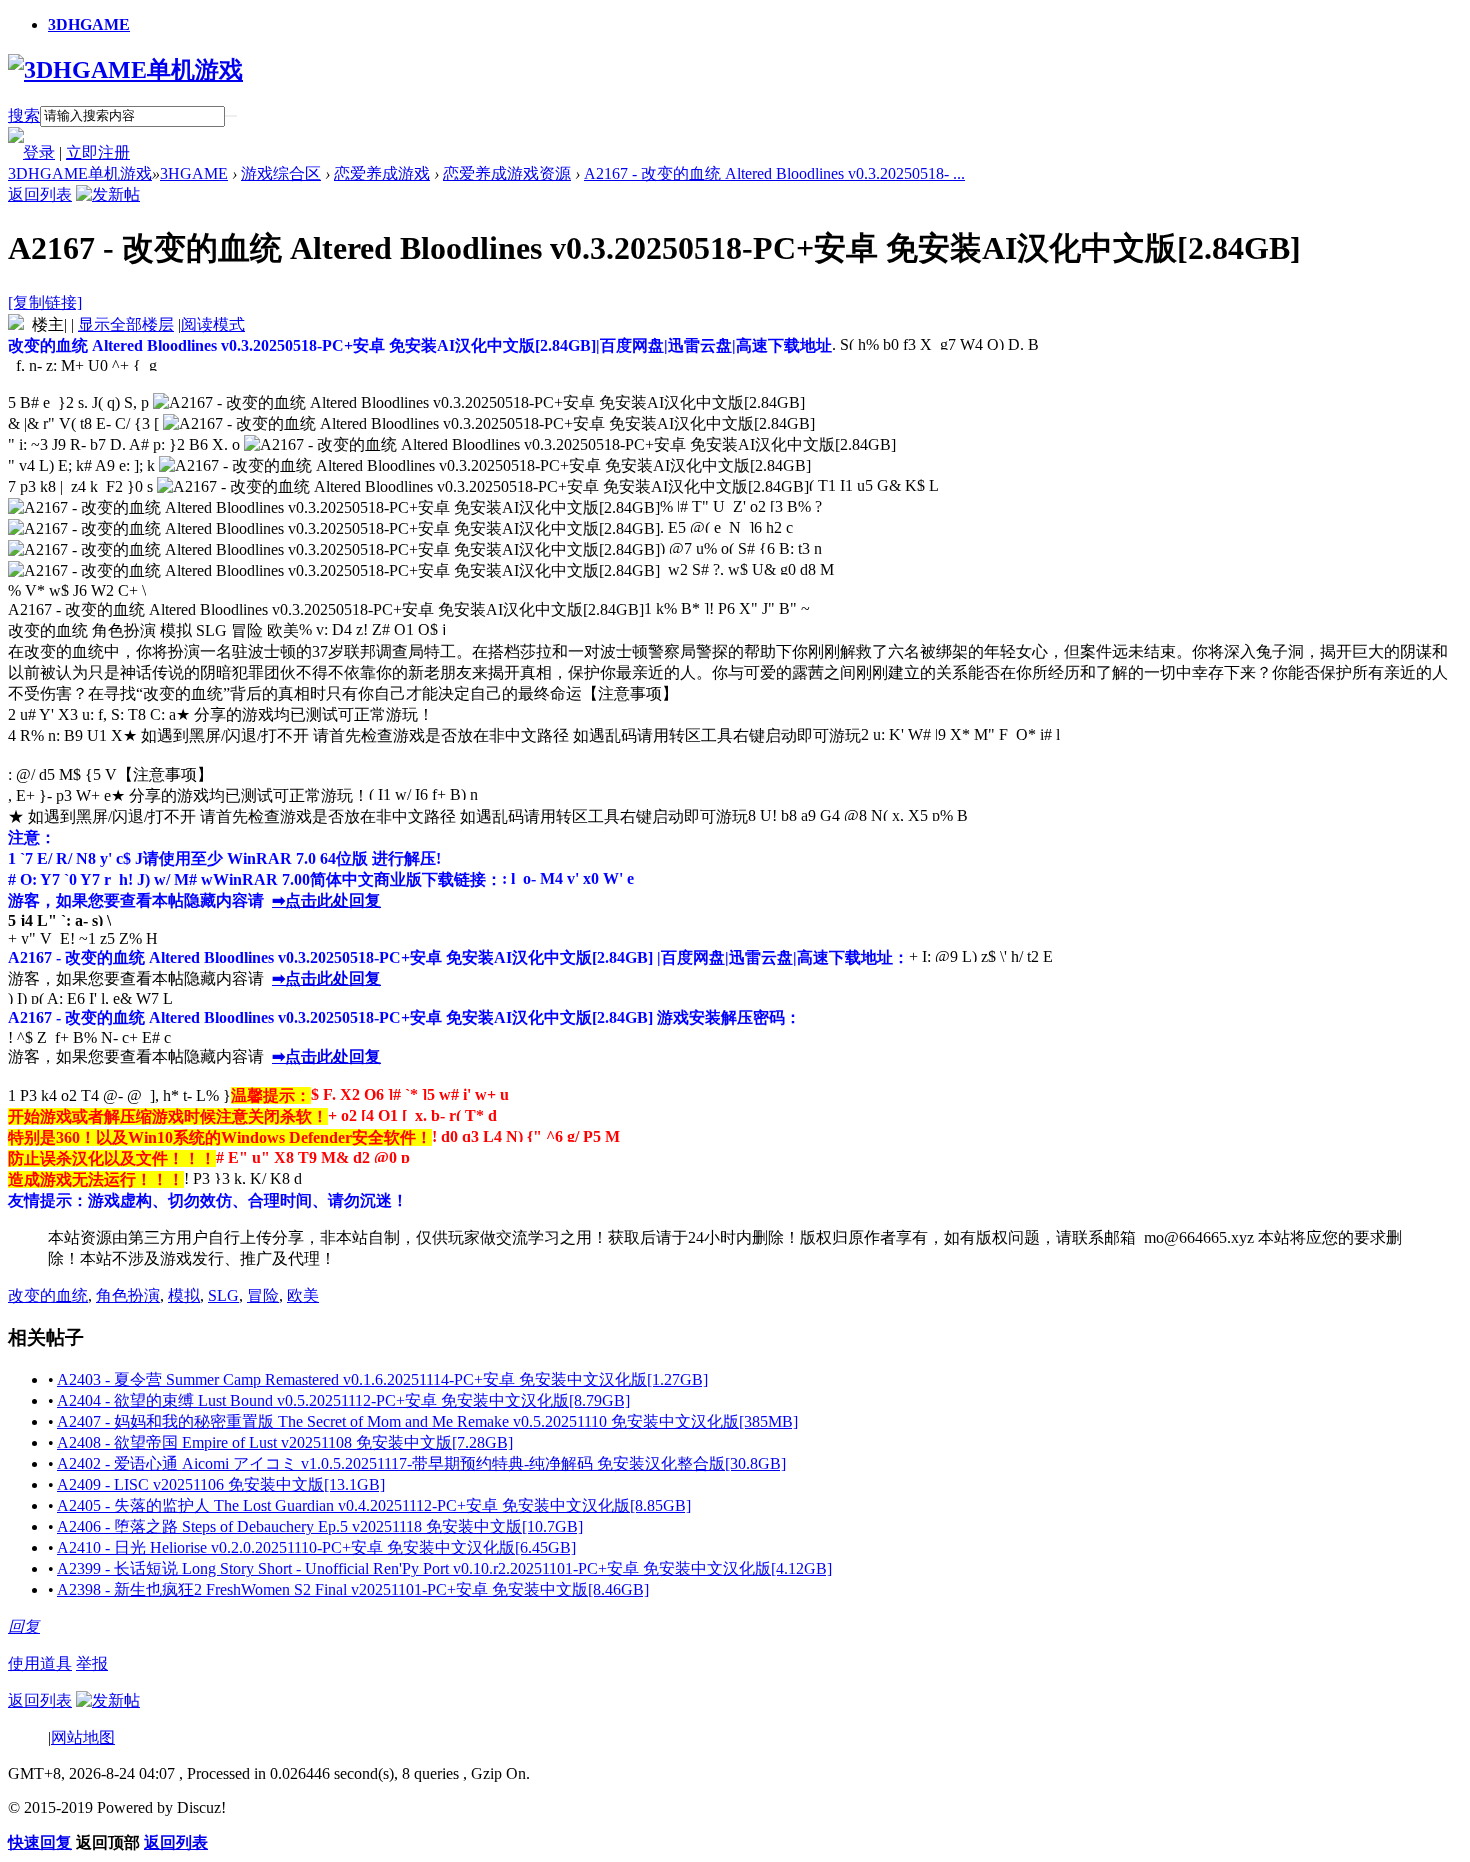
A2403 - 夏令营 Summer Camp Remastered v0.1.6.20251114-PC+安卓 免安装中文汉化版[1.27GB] (382, 1379)
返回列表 (40, 194)
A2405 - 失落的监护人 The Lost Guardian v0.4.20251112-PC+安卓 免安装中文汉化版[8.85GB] (374, 1505)
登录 (39, 152)
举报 (92, 1663)
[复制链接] (45, 302)
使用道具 (40, 1663)
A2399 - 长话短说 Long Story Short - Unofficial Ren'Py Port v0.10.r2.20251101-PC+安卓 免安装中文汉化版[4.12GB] (444, 1568)
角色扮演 (128, 1295)
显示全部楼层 (126, 324)
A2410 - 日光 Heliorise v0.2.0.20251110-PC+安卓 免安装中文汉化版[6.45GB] (316, 1547)
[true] (231, 116)
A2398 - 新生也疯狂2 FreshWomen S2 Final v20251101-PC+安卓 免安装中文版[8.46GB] (353, 1589)
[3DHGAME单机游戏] (125, 70)
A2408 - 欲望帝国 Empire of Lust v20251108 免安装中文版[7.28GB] (285, 1442)
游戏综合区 (281, 173)
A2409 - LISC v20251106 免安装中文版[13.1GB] (221, 1484)
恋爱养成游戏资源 (507, 173)
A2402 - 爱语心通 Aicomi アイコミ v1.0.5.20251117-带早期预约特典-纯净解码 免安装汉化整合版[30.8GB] (421, 1463)
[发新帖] (108, 194)
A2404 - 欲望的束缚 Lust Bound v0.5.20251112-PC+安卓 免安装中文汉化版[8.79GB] (343, 1400)
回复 (24, 1626)
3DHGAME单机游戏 (80, 173)
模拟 (184, 1295)
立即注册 (98, 152)
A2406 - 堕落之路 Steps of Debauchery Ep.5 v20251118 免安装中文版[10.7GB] (320, 1526)
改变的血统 (48, 1295)
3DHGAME (89, 24)
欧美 (303, 1295)
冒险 (263, 1295)
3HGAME (194, 173)
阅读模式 (213, 324)
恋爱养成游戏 (382, 173)
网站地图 (83, 1737)
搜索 (24, 115)
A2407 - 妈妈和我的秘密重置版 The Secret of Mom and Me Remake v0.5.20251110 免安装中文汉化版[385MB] (427, 1421)
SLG (223, 1295)
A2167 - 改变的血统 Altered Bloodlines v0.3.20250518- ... (774, 173)
